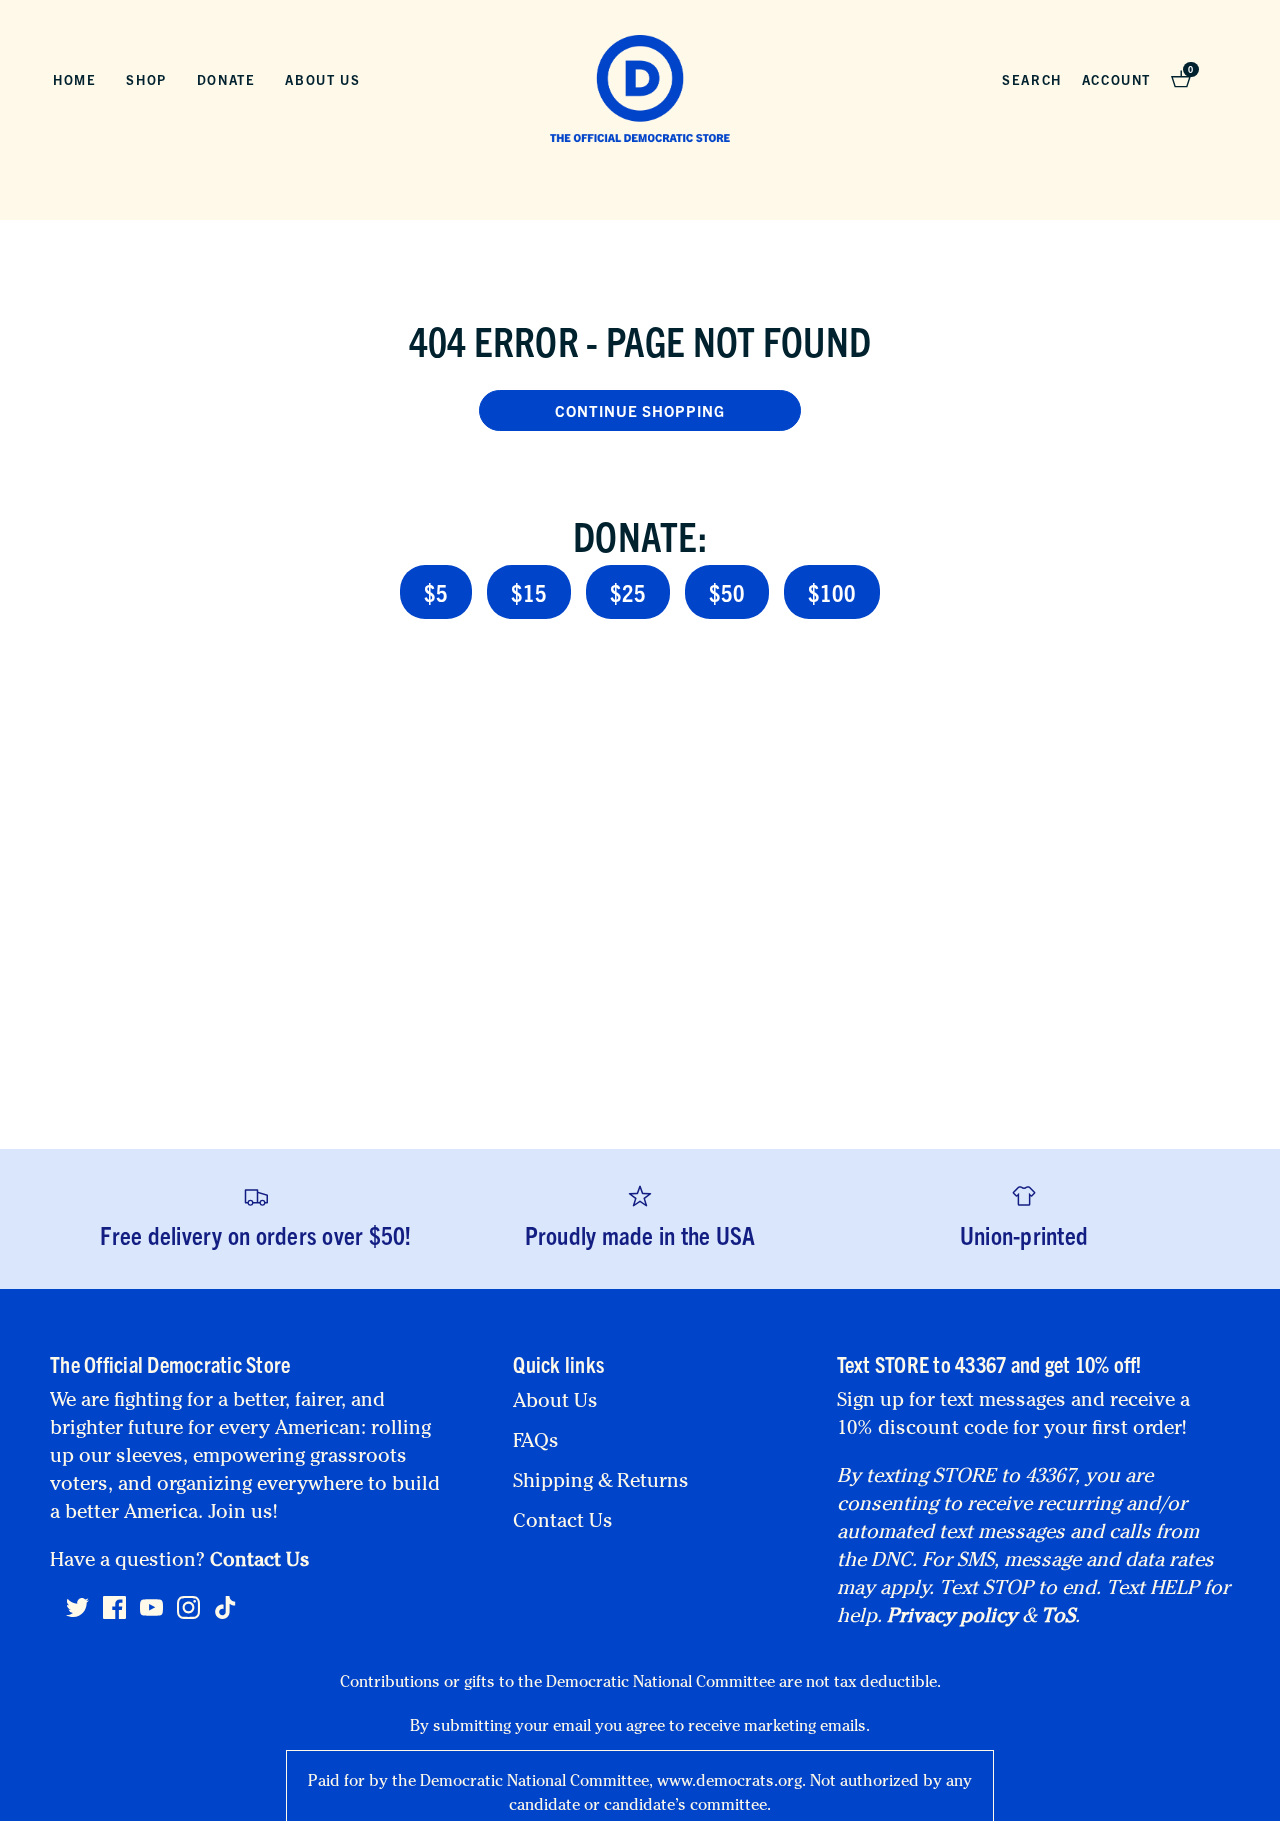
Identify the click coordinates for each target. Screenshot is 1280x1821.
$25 (628, 592)
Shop (146, 79)
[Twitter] (77, 1616)
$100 (832, 592)
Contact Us (260, 1562)
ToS (1058, 1618)
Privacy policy (952, 1618)
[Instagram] (188, 1616)
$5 (436, 592)
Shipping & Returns (601, 1483)
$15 (529, 592)
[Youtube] (151, 1616)
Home (74, 79)
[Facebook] (114, 1616)
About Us (322, 79)
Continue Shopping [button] (640, 410)
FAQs (536, 1443)
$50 (727, 592)
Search (1032, 79)
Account (1116, 79)
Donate (226, 79)
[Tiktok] (225, 1608)
